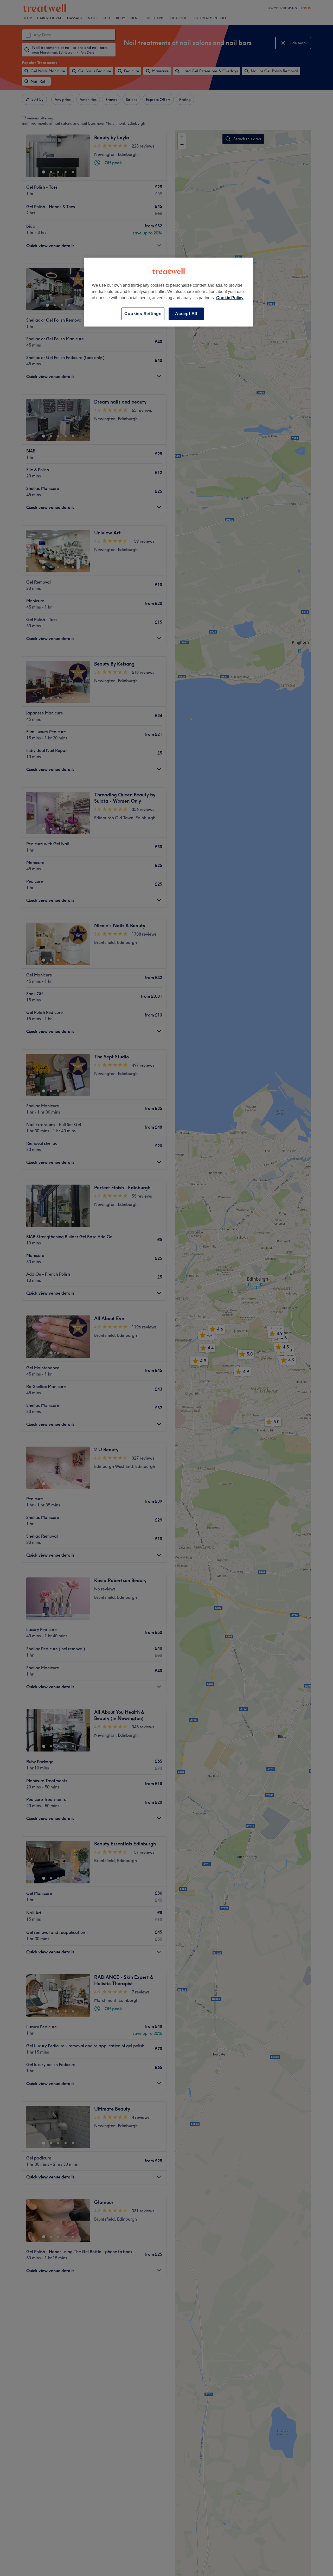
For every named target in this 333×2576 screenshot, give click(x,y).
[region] (169, 292)
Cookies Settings (143, 314)
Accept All (186, 314)
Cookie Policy (230, 298)
